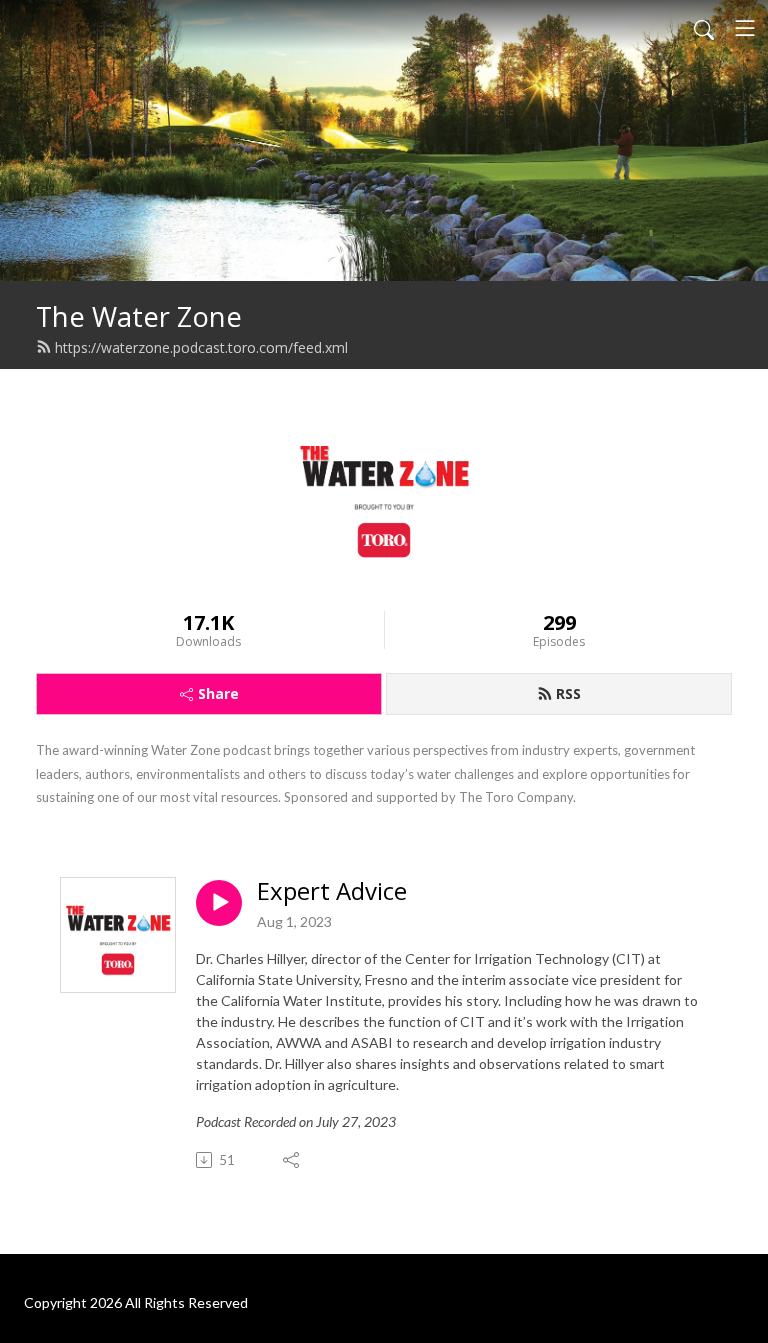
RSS (568, 693)
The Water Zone (139, 316)
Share (218, 693)
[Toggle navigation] (745, 28)
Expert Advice (332, 891)
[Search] (704, 28)
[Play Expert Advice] (219, 903)
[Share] (292, 1160)
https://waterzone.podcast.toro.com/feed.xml (201, 347)
